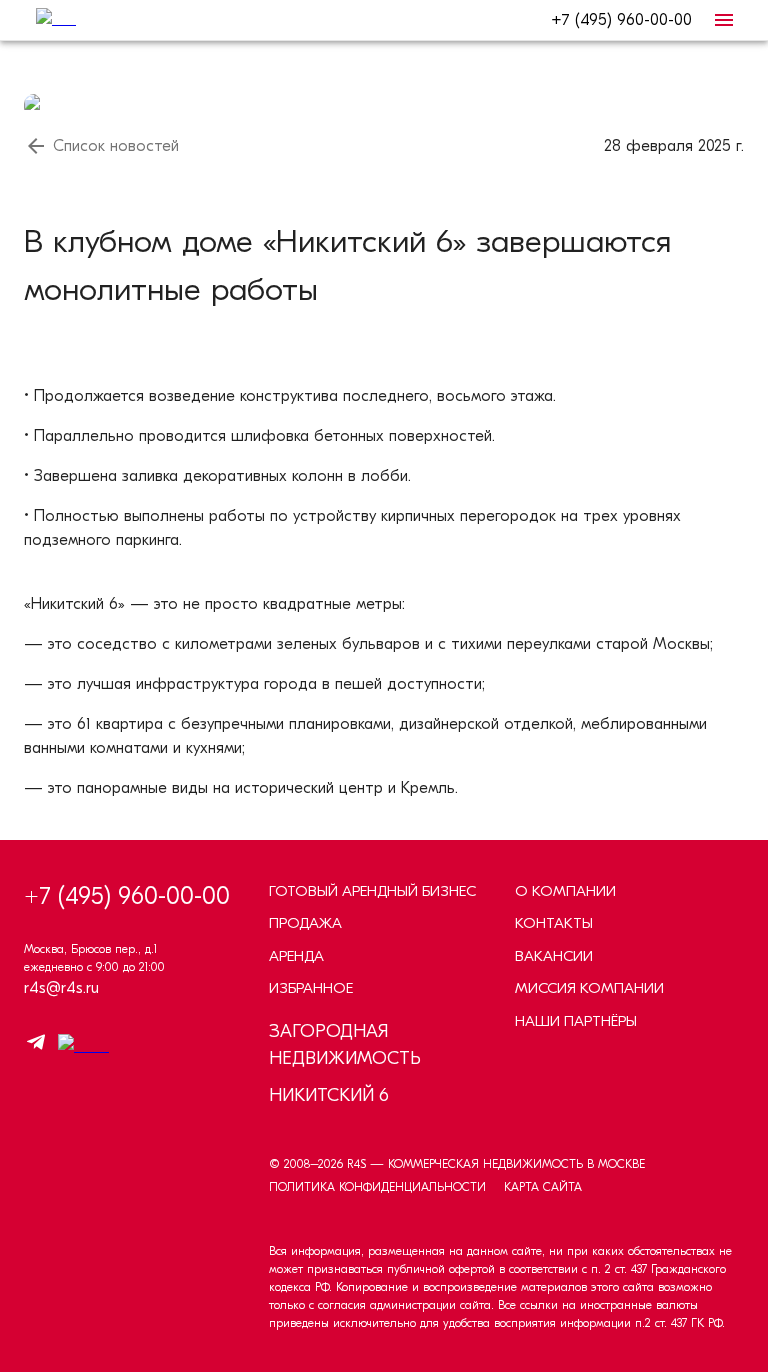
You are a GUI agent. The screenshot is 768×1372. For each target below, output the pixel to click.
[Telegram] (36, 1045)
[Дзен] (78, 1046)
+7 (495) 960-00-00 (621, 20)
